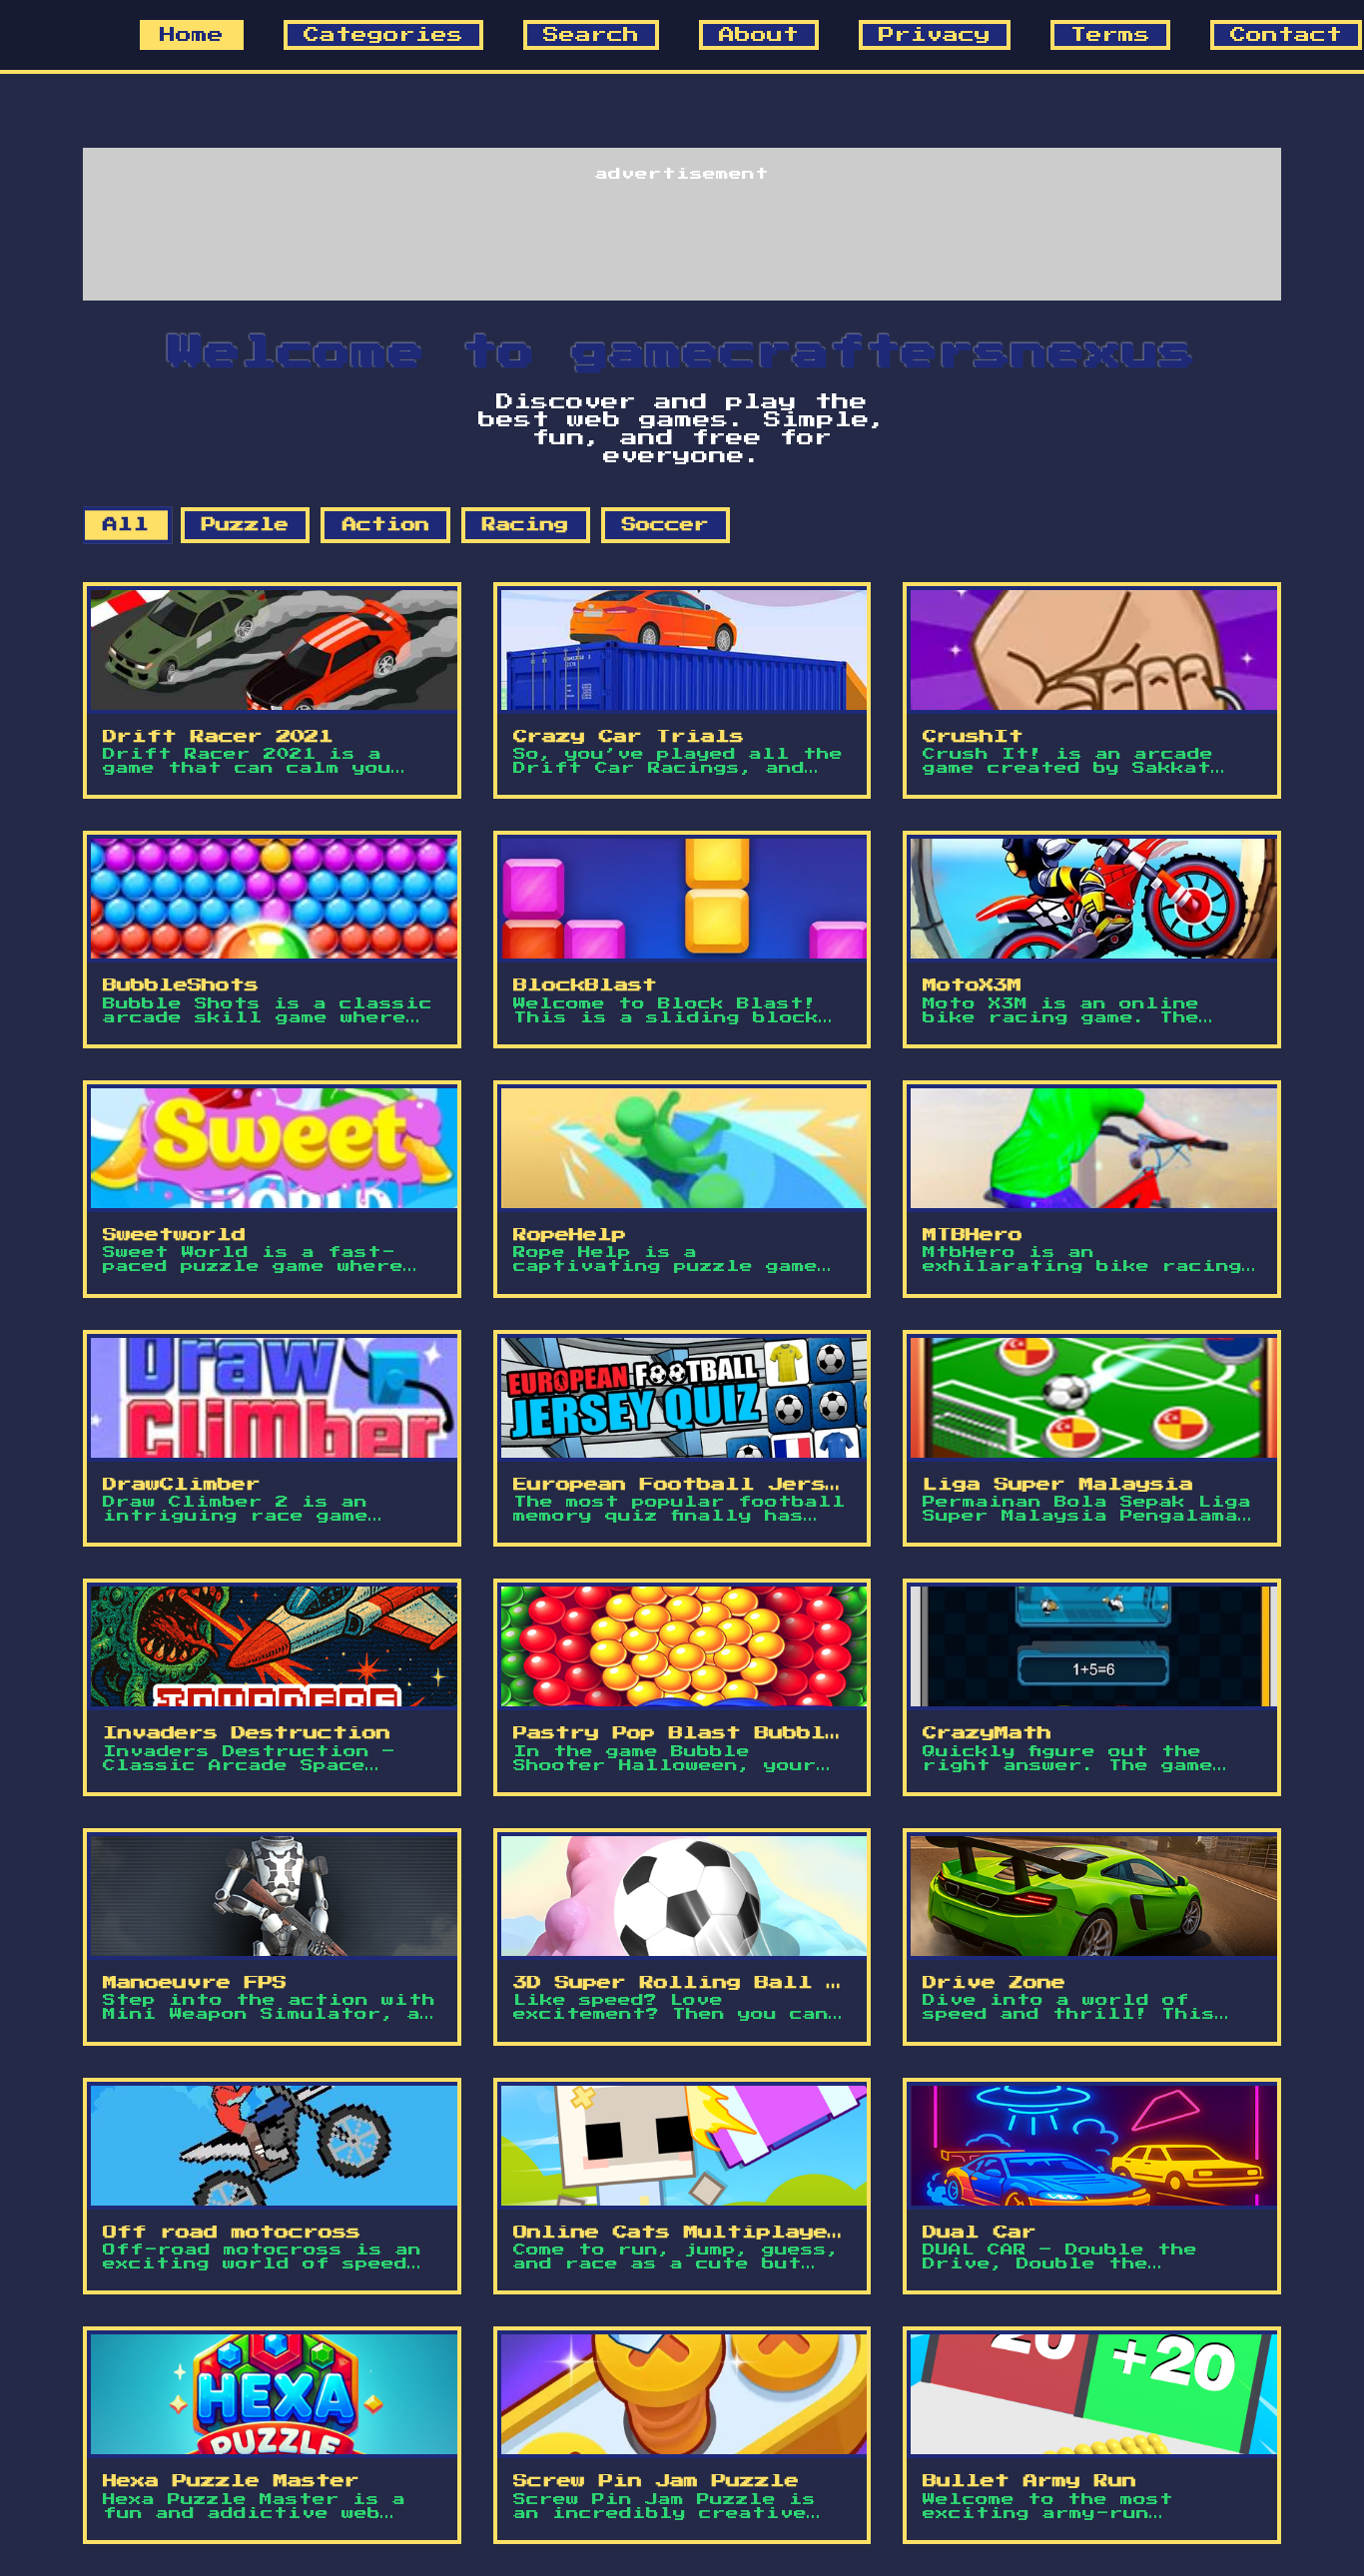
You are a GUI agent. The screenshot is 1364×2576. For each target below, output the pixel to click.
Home (192, 35)
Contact (1286, 35)
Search (591, 35)
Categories (383, 35)
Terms (1110, 35)
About (759, 35)
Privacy (935, 35)
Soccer (666, 525)
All (126, 526)
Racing (525, 525)
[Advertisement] (682, 231)
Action (386, 525)
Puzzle (245, 525)
